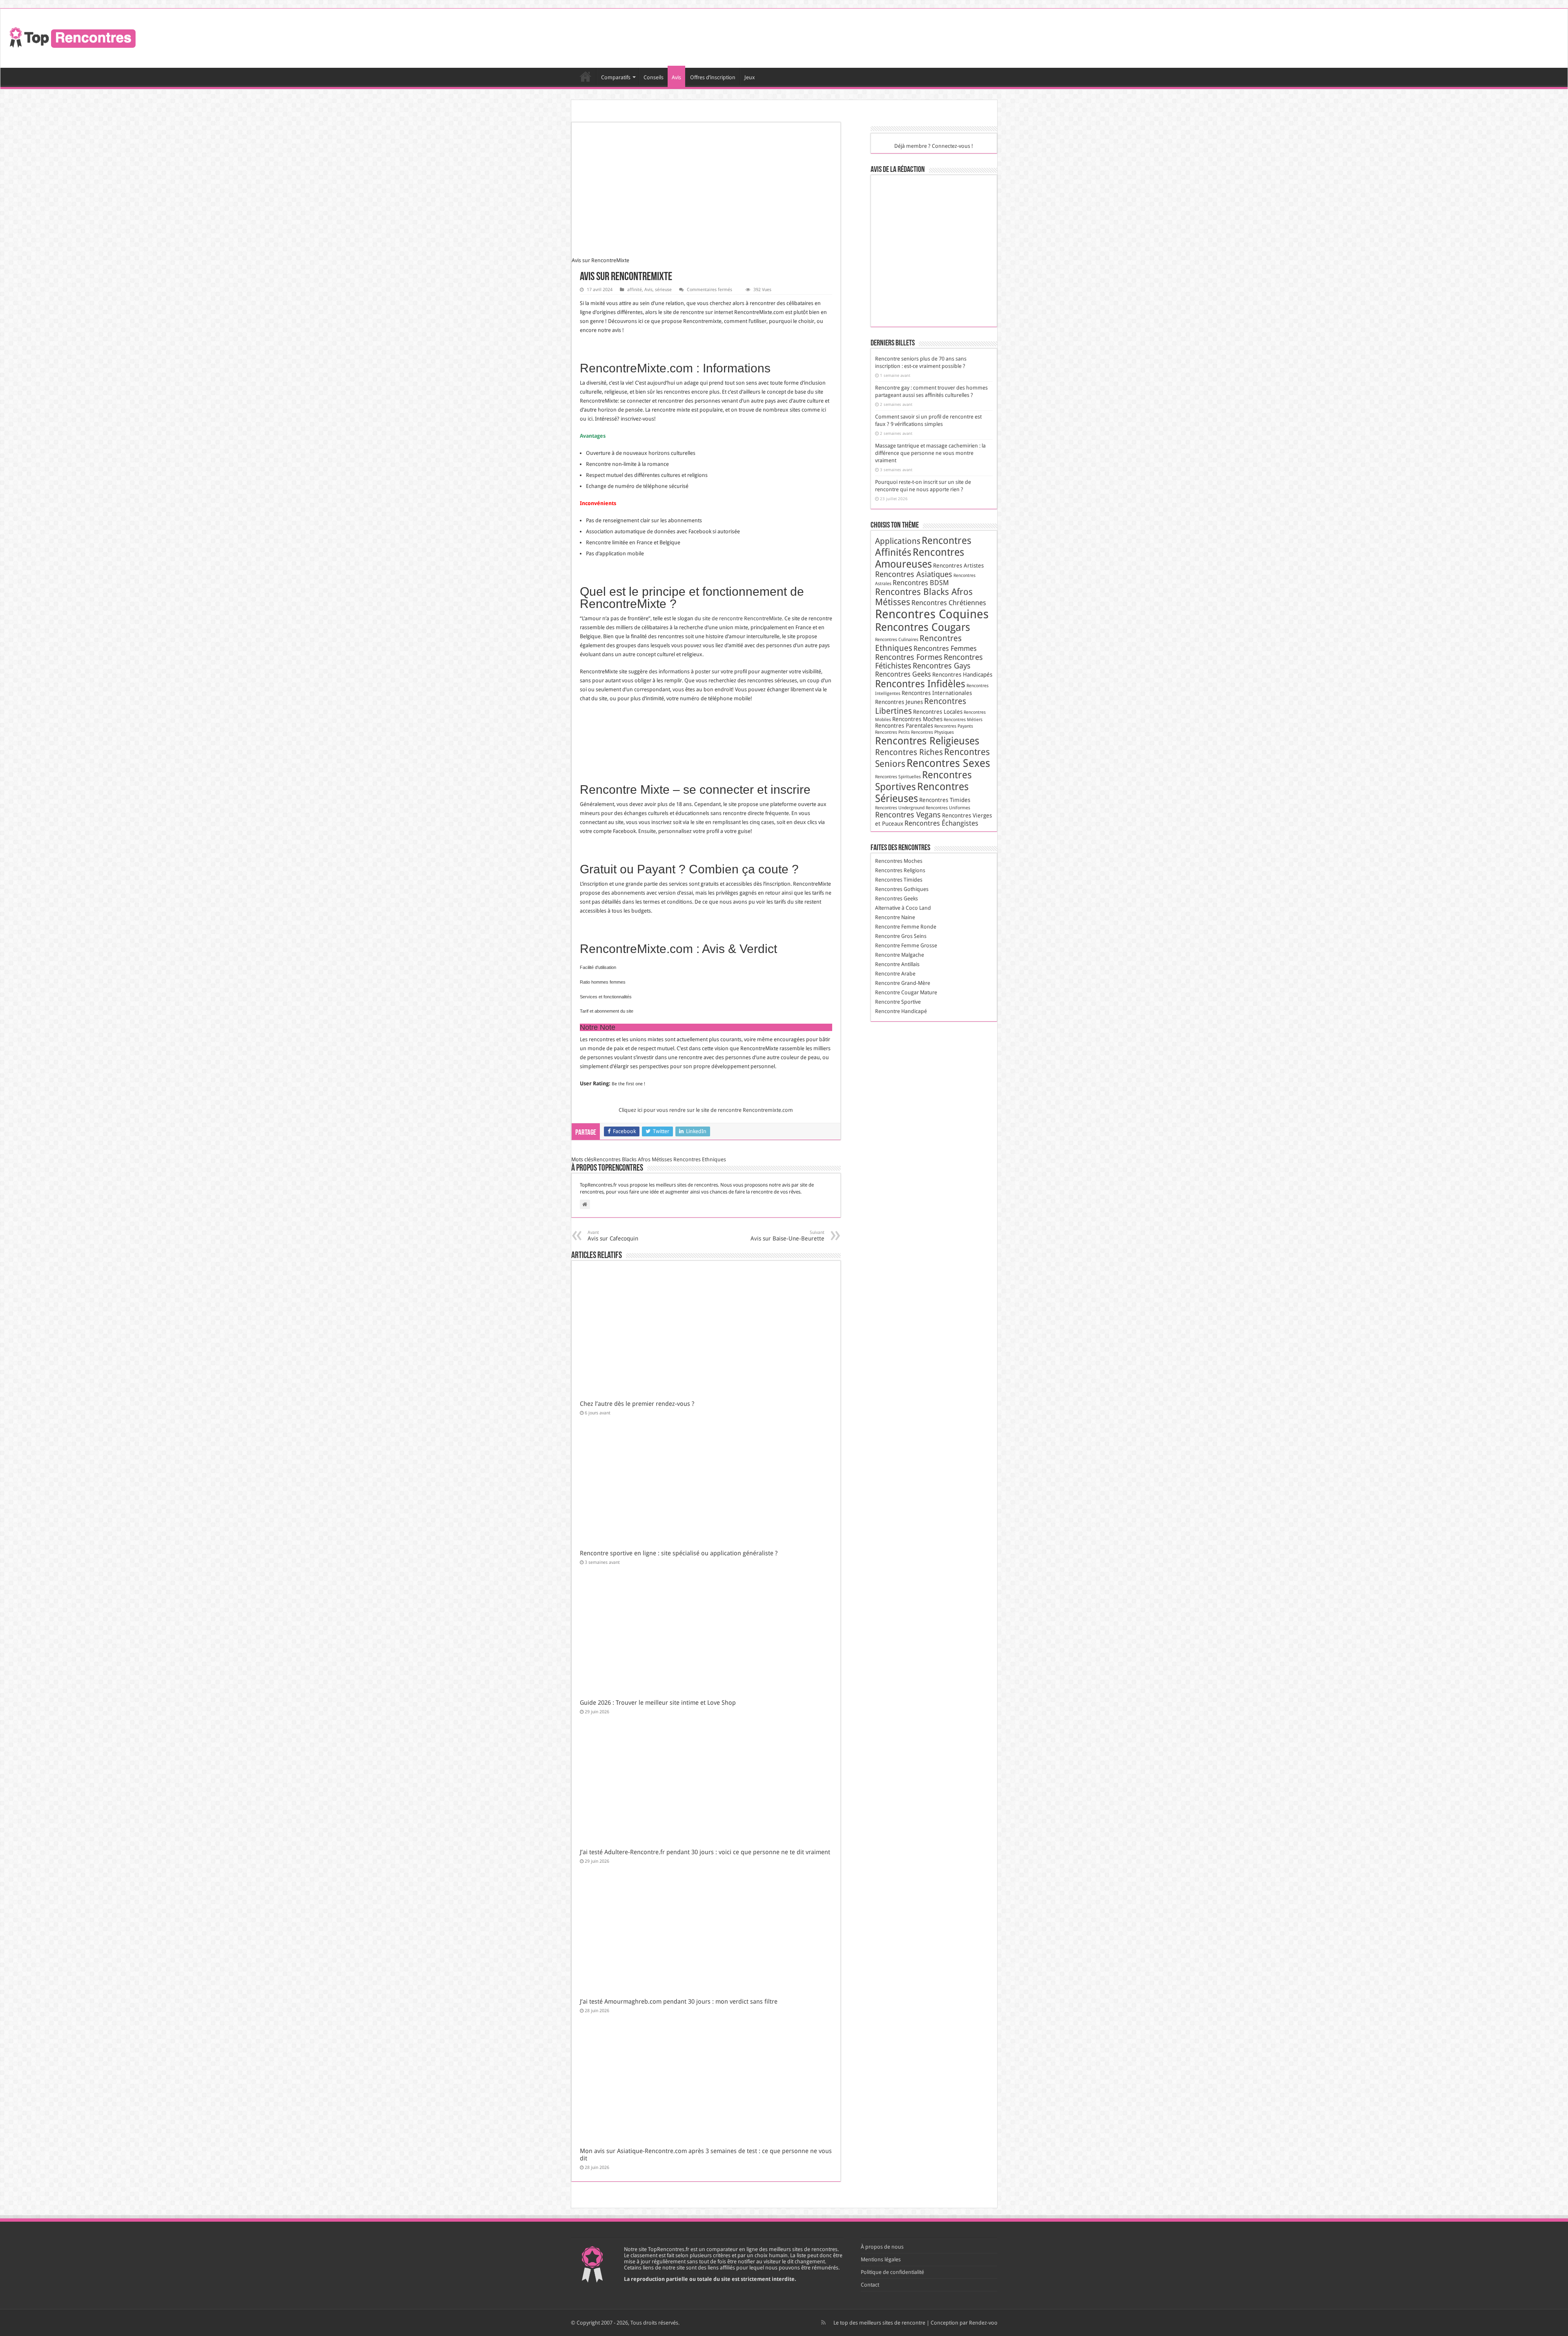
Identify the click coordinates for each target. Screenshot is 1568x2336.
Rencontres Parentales (904, 726)
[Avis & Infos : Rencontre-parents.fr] (937, 222)
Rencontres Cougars (923, 627)
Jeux (750, 77)
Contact (870, 2285)
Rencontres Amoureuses (920, 558)
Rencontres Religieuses (927, 741)
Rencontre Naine (895, 917)
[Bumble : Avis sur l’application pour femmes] (937, 194)
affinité (635, 290)
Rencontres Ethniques (700, 1159)
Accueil (586, 76)
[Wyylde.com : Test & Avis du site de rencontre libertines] (937, 251)
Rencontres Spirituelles (898, 777)
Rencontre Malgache (900, 955)
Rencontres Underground (900, 808)
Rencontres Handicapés (962, 675)
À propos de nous (882, 2247)
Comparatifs (616, 77)
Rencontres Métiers (963, 720)
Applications (898, 541)
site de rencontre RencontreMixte (742, 618)
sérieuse (663, 290)
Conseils (654, 77)
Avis (676, 77)
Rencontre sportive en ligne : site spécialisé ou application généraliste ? (679, 1553)
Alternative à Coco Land (903, 908)
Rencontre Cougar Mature (906, 992)
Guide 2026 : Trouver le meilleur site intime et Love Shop (658, 1703)
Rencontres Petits (892, 732)
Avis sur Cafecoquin (613, 1236)
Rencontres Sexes (948, 763)
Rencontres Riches (909, 752)
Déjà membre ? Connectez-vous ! (934, 146)
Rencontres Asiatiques (914, 574)
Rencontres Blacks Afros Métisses (633, 1159)
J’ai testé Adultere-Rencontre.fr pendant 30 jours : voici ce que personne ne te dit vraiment (705, 1852)
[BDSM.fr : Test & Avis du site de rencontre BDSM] (896, 194)
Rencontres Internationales (937, 693)
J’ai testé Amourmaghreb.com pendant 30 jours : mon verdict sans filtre (679, 2002)
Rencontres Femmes (945, 648)
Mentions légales (881, 2259)
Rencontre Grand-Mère (903, 983)
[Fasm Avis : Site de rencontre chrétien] (896, 308)
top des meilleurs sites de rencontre (883, 2323)
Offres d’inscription (713, 77)
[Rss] (823, 2323)
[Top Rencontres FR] (71, 37)
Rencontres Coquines (932, 614)
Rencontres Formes (909, 657)
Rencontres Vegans (908, 815)
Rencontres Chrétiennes (949, 603)
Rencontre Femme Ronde (906, 927)
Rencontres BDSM (921, 583)
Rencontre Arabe (895, 974)
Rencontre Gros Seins (901, 936)
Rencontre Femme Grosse (906, 945)
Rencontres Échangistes (941, 823)
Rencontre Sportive (898, 1002)
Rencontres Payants (954, 726)
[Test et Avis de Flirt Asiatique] (937, 280)
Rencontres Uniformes (948, 808)
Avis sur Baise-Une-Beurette (787, 1236)
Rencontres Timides (945, 800)
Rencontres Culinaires (897, 640)
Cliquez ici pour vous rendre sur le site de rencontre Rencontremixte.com (706, 1110)
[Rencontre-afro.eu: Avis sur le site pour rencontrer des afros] (896, 222)
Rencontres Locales (938, 712)
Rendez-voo (983, 2323)
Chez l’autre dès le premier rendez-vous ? (637, 1404)
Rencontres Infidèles (920, 684)
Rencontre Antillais (897, 964)
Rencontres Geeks (903, 674)
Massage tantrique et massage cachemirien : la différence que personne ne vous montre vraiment (930, 453)
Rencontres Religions (900, 870)
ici (824, 410)
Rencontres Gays (942, 666)
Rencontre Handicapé (901, 1011)
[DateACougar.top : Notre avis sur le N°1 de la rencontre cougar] (896, 251)
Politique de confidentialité (892, 2272)
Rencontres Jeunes (899, 702)
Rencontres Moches (917, 719)
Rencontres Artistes (958, 566)
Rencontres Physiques (932, 732)
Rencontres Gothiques (902, 889)
